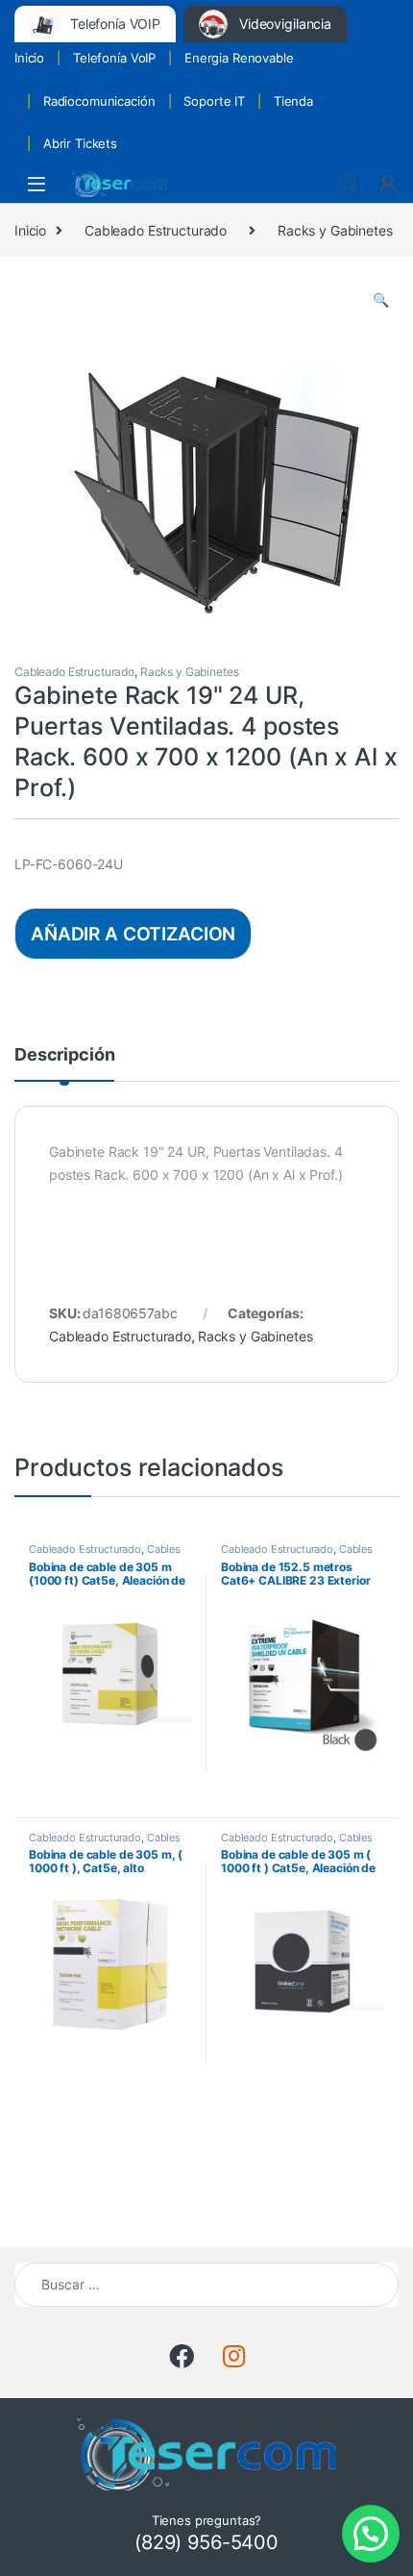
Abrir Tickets (80, 143)
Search (348, 184)
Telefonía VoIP (114, 58)
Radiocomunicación (99, 101)
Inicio (29, 58)
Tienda (293, 101)
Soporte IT (214, 101)
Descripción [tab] (64, 1055)
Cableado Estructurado (156, 230)
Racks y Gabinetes (335, 230)
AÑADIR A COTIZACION (133, 934)
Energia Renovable (239, 58)
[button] (381, 300)
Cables (164, 1549)
